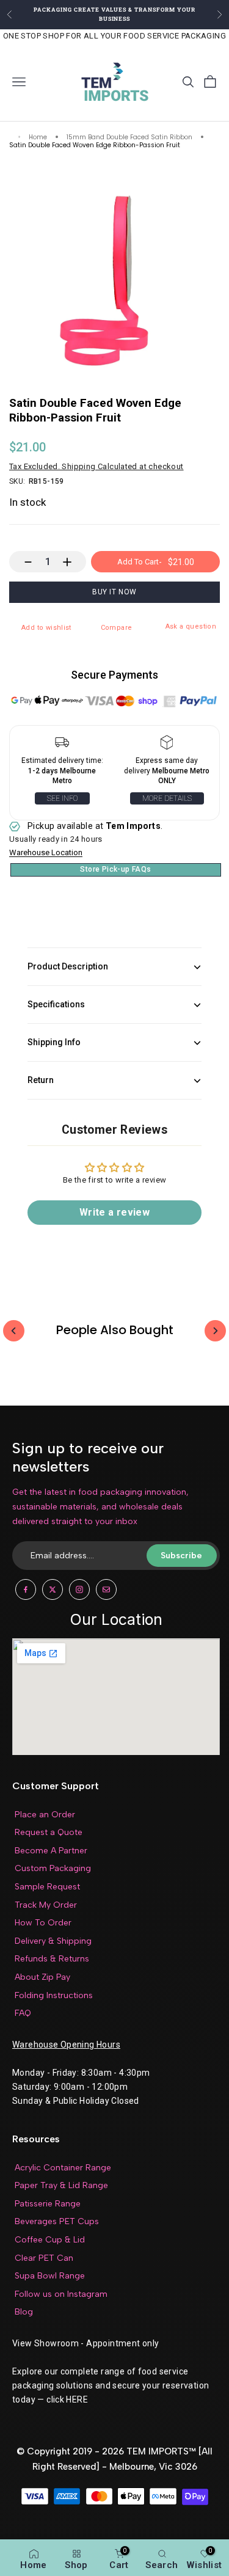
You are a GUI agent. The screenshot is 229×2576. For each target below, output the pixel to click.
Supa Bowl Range (50, 2276)
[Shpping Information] (62, 745)
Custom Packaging (53, 1868)
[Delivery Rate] (167, 745)
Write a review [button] (114, 1212)
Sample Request (47, 1887)
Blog (24, 2312)
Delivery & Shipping (53, 1941)
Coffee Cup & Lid (50, 2240)
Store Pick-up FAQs (115, 869)
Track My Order (46, 1905)
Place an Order (45, 1815)
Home (38, 138)
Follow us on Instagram (61, 2294)
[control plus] (73, 562)
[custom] (26, 1589)
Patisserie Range (48, 2204)
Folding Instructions (54, 1995)
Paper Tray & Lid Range (61, 2185)
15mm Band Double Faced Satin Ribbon (129, 138)
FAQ (23, 2013)
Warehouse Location (46, 853)
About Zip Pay (42, 1977)
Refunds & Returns (52, 1959)
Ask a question (191, 626)
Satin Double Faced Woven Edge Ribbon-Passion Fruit (95, 146)
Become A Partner (51, 1851)
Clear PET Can (44, 2258)
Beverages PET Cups (57, 2221)
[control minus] (22, 562)
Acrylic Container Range (63, 2168)
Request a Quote (49, 1832)
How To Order (43, 1923)
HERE (77, 2399)
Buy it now (114, 592)
